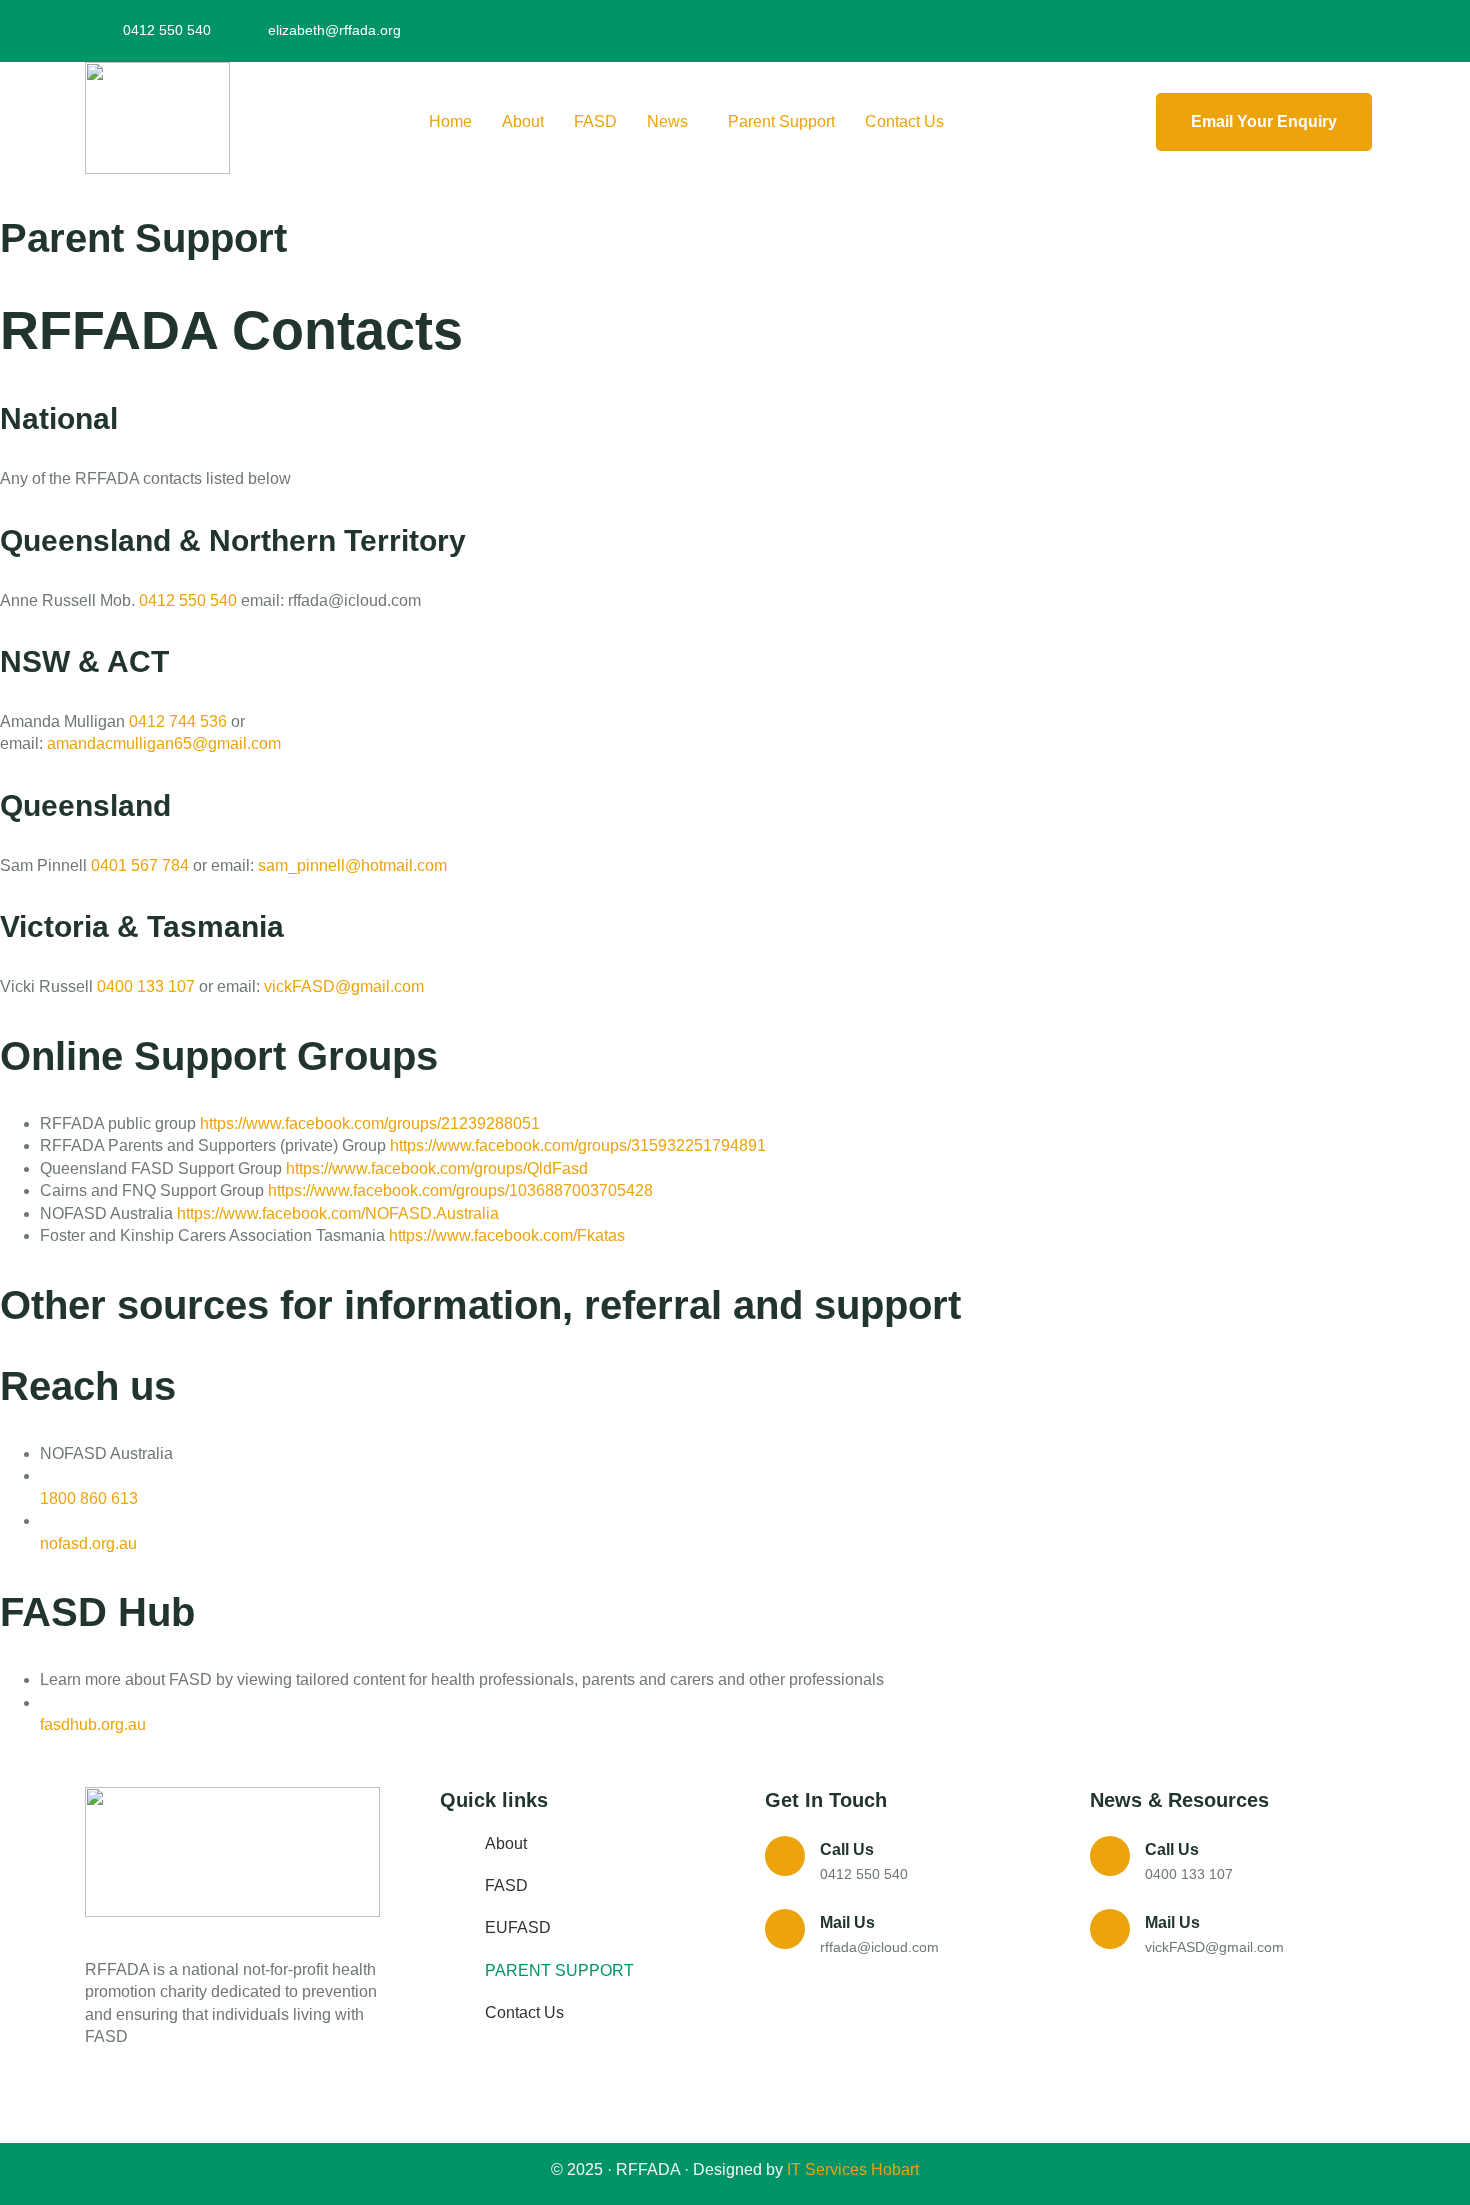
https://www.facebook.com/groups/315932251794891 (578, 1145)
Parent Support (781, 121)
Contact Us (904, 121)
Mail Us (847, 1922)
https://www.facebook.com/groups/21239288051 (370, 1123)
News (667, 121)
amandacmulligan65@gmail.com (164, 743)
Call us (847, 1849)
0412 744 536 (178, 721)
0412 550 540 (188, 600)
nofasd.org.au (88, 1543)
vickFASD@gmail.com (344, 986)
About (523, 121)
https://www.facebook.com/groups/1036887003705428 (460, 1190)
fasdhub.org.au (93, 1724)
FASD (595, 121)
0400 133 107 (146, 986)
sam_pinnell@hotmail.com (352, 865)
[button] (672, 122)
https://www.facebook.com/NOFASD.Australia (338, 1213)
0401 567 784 (140, 865)
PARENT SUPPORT (559, 1970)
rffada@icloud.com (879, 1947)
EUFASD (518, 1927)
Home (450, 121)
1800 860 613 (89, 1498)
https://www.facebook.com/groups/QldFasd (437, 1168)
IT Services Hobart (851, 2169)
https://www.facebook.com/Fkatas (507, 1235)
